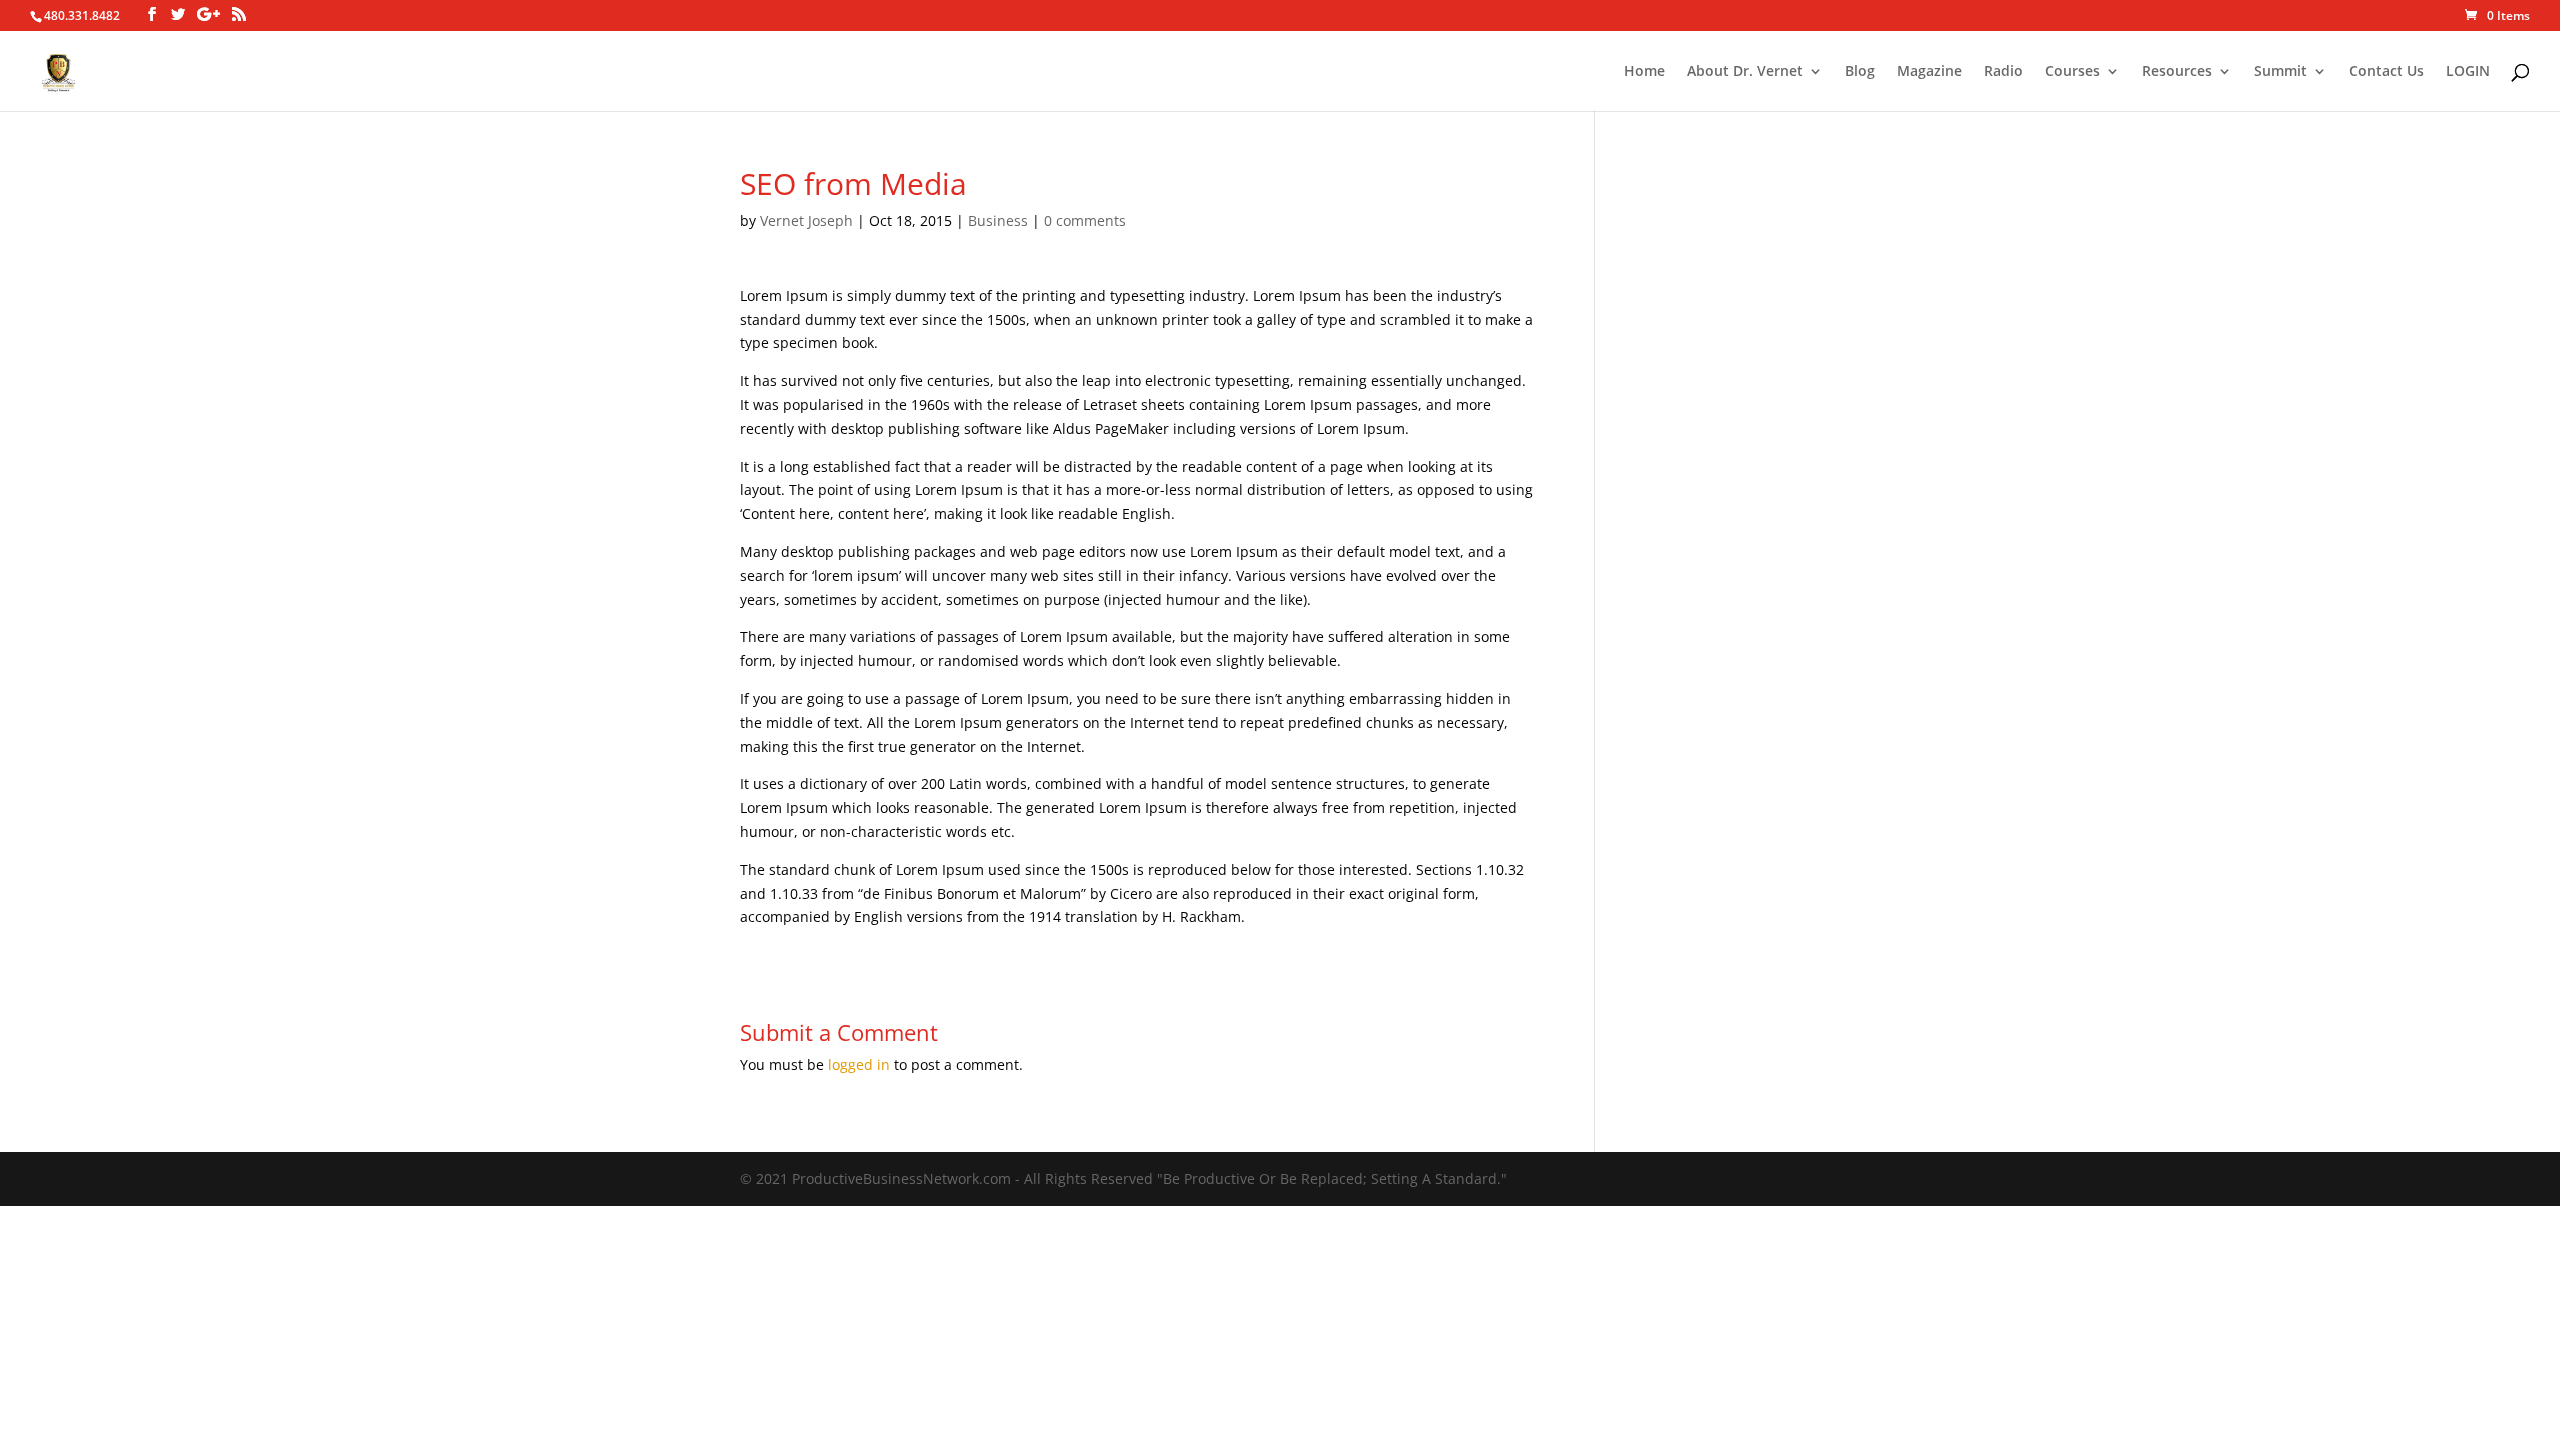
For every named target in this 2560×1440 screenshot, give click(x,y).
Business (998, 220)
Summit (2280, 72)
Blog (1860, 72)
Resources (2177, 72)
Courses (2072, 72)
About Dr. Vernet (1745, 72)
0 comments (1085, 220)
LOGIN (2468, 72)
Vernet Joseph (806, 220)
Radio (2003, 72)
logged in (859, 1064)
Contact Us (2386, 72)
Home (1644, 72)
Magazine (1929, 72)
